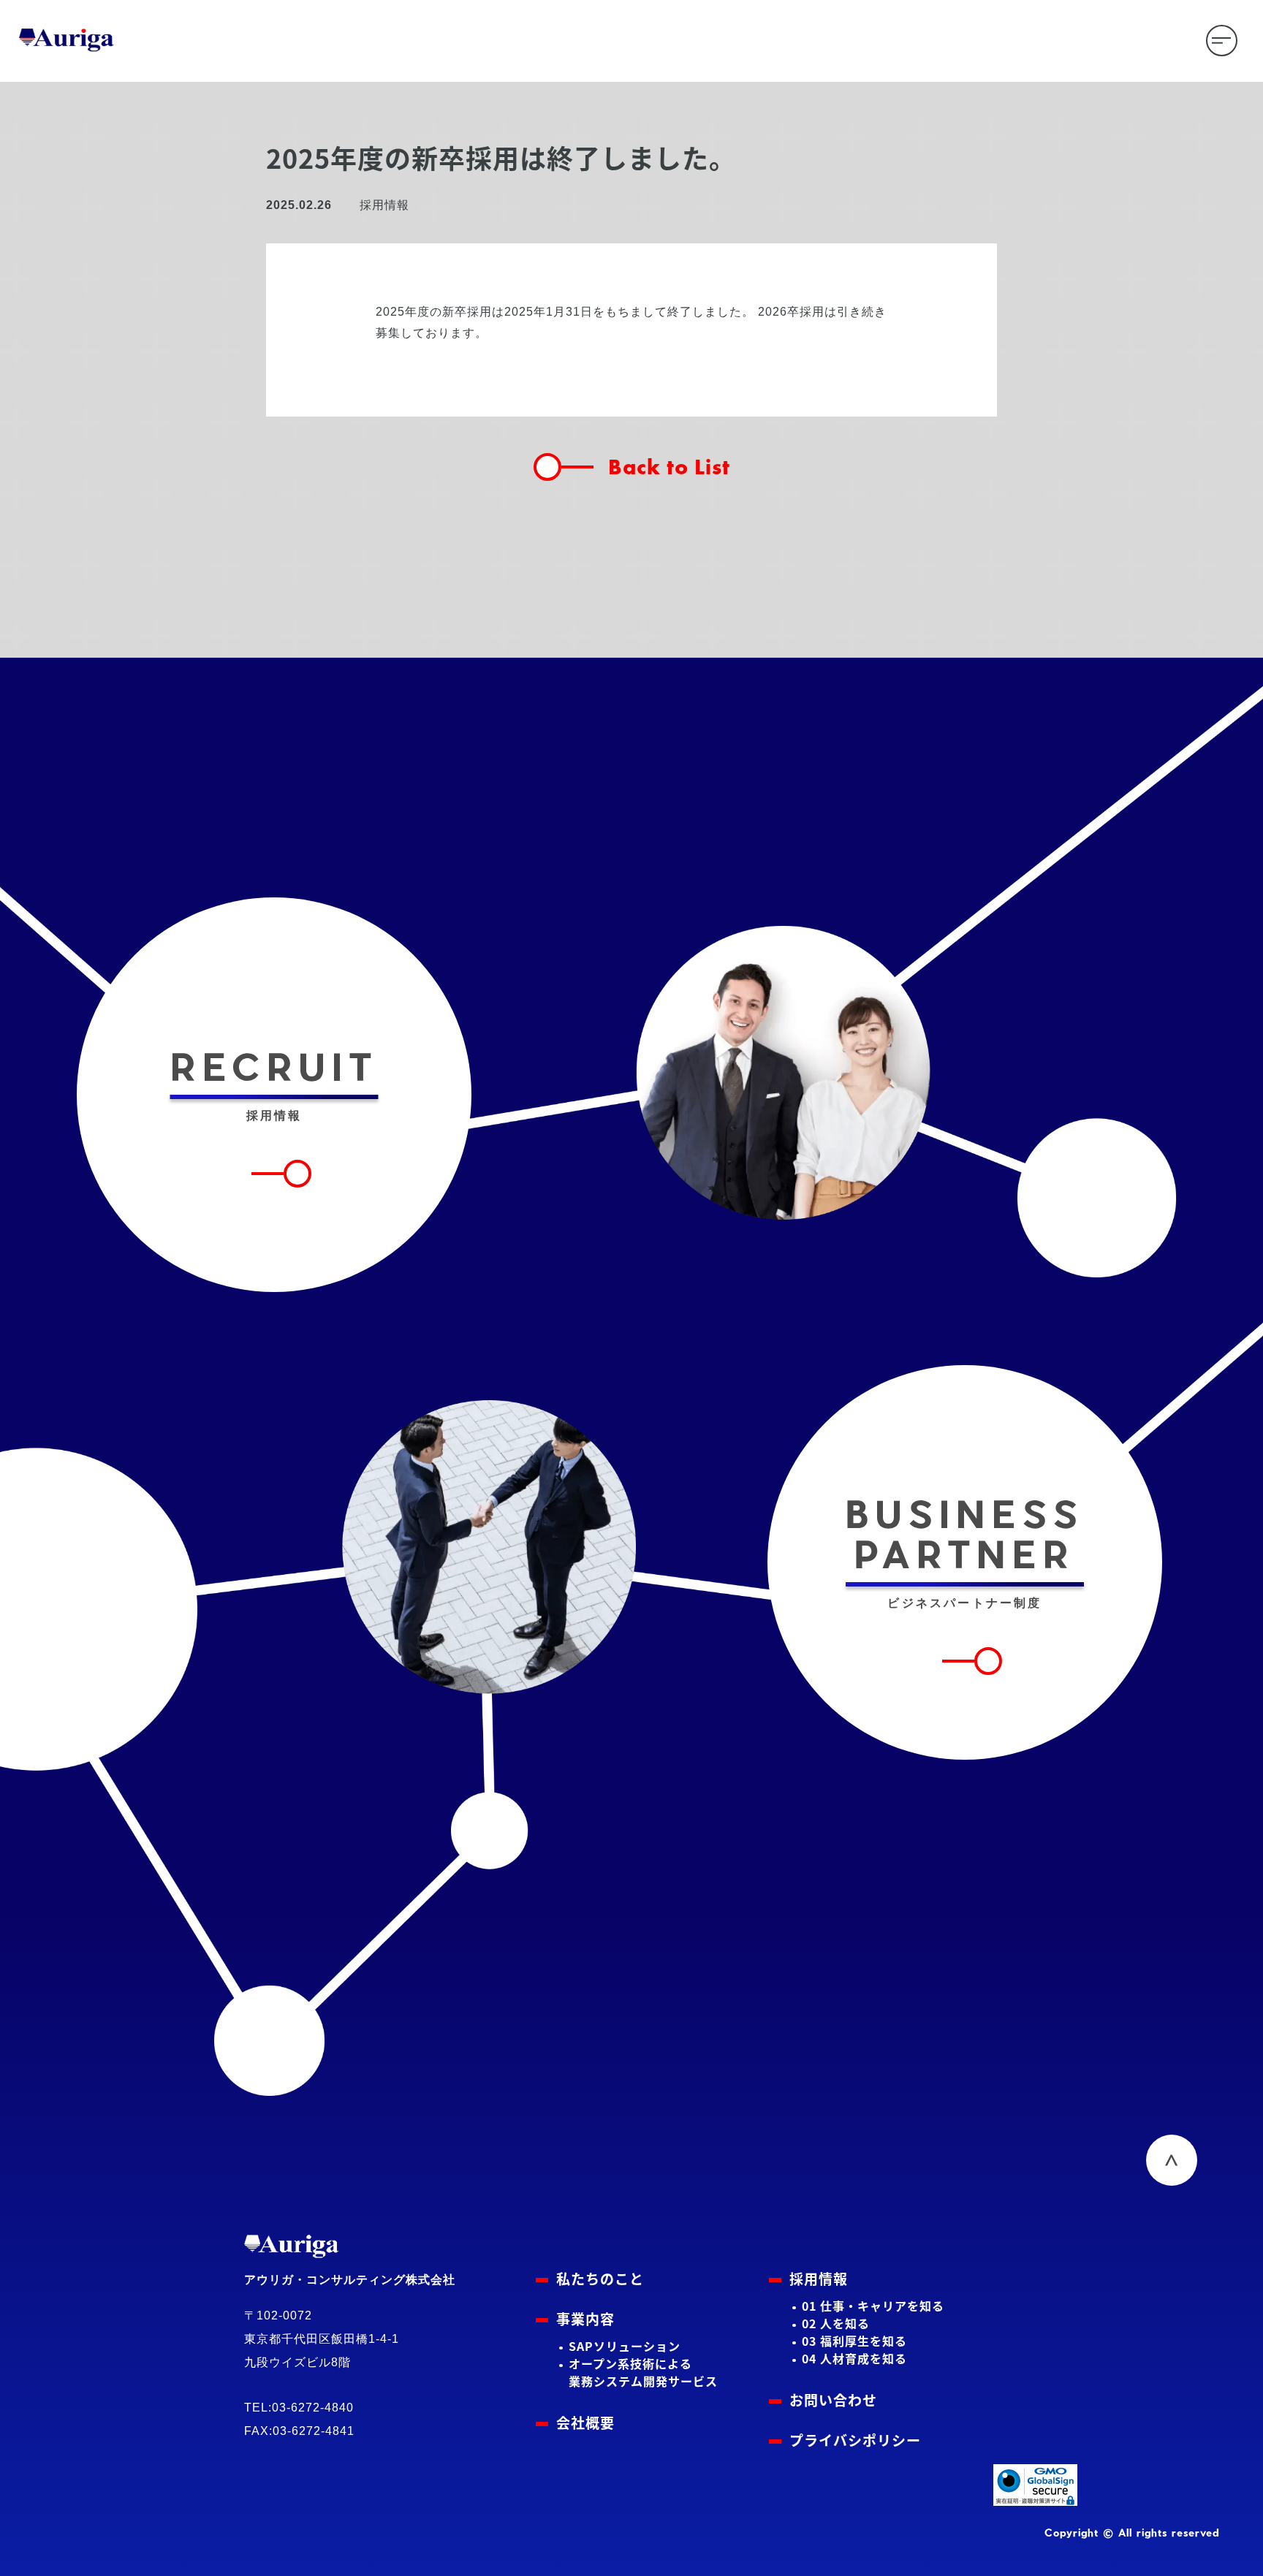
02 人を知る (836, 2323)
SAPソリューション (625, 2346)
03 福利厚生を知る (854, 2341)
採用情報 (819, 2278)
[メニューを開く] (1222, 41)
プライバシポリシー (855, 2440)
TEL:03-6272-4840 (299, 2408)
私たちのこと (600, 2278)
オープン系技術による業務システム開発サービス (643, 2372)
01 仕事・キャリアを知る (873, 2306)
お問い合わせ (833, 2400)
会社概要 (585, 2422)
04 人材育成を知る (854, 2358)
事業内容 (585, 2318)
